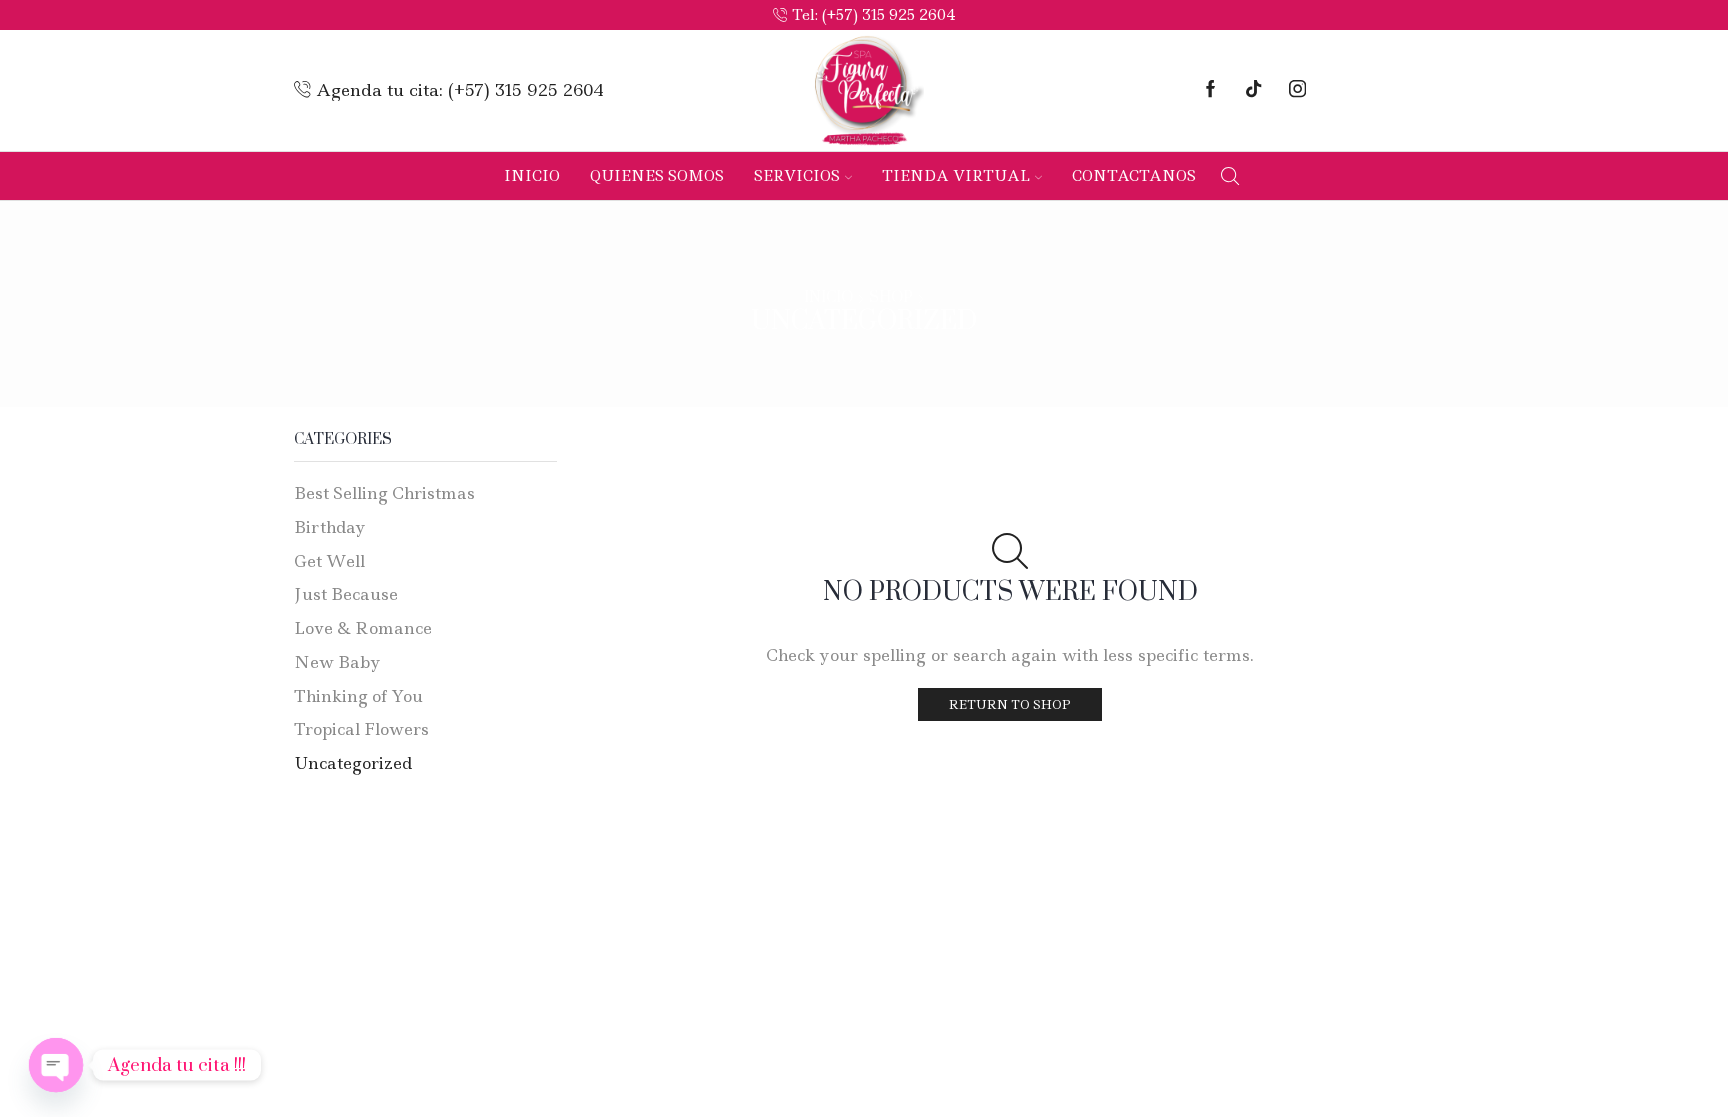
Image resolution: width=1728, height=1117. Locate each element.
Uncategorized (353, 763)
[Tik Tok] (1253, 90)
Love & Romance (363, 628)
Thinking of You (358, 696)
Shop (891, 298)
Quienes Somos (657, 176)
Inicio (532, 176)
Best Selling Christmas (384, 493)
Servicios (797, 176)
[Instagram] (1297, 90)
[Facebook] (1210, 90)
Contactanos (1134, 176)
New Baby (337, 662)
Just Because (346, 594)
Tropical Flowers (361, 729)
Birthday (330, 527)
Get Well (329, 561)
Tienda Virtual (956, 176)
